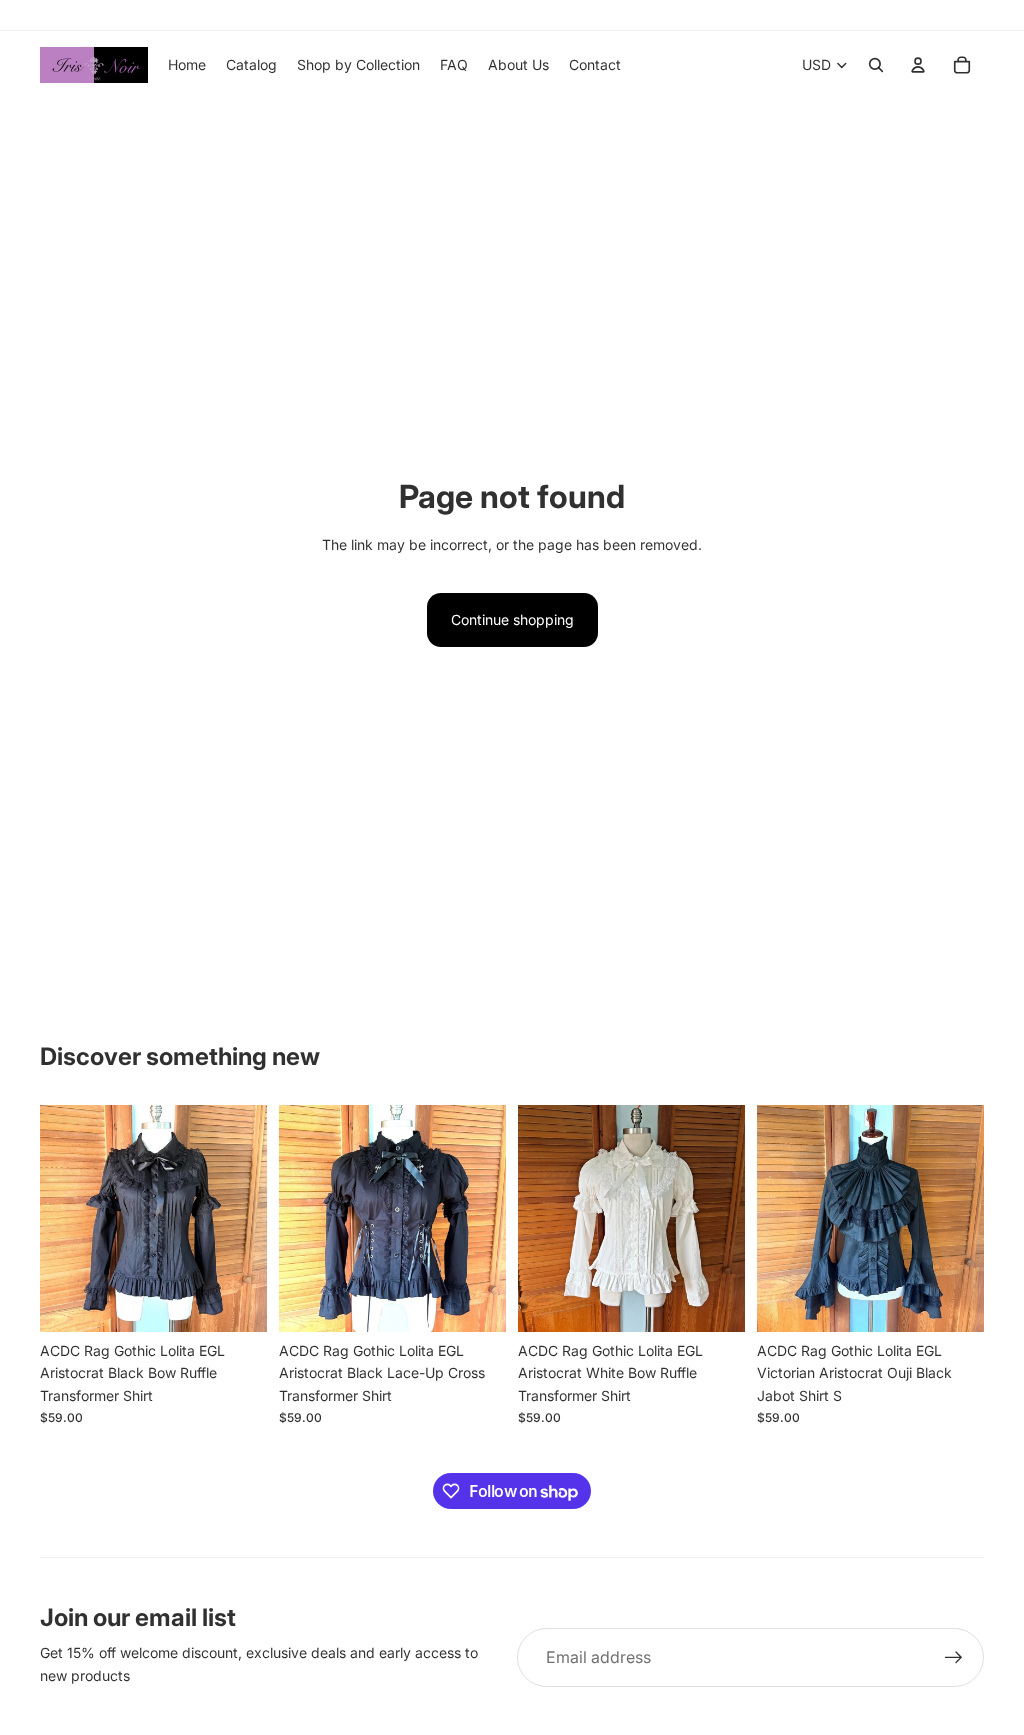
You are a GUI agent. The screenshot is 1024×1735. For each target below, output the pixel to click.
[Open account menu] (918, 65)
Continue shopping (512, 619)
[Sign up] (954, 1658)
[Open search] (876, 65)
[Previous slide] (55, 1218)
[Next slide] (251, 1218)
